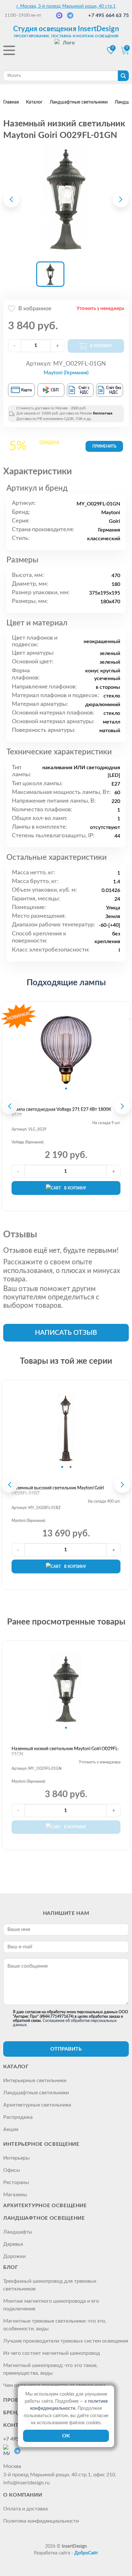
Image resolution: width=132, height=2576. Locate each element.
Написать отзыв (66, 1333)
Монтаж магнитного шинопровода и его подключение (51, 2305)
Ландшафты (18, 2232)
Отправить (66, 2049)
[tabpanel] (66, 1050)
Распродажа (18, 2117)
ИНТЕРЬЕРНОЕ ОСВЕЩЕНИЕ (41, 2144)
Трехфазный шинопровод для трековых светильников (50, 2285)
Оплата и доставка (25, 2509)
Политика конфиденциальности (41, 2521)
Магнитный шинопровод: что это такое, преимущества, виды (50, 2369)
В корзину (75, 1188)
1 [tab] (66, 1088)
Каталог (16, 2067)
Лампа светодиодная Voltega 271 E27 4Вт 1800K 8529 (61, 1112)
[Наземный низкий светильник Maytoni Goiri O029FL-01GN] (66, 199)
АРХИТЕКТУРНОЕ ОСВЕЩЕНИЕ (45, 2206)
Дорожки (14, 2256)
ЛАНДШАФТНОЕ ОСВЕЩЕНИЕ (44, 2218)
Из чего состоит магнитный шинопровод (52, 2353)
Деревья (13, 2244)
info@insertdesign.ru (26, 2483)
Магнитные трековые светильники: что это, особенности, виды (55, 2325)
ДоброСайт (86, 2553)
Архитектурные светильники (37, 2105)
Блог (11, 2267)
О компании (23, 2495)
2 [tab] (70, 1467)
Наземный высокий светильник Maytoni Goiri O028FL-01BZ (58, 1491)
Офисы (12, 2170)
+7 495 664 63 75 (108, 15)
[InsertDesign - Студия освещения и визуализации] (66, 51)
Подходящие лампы (66, 983)
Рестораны (16, 2182)
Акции (11, 2129)
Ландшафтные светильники (36, 2093)
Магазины (15, 2195)
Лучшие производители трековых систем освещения (66, 2341)
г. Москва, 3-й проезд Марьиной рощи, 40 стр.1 (66, 6)
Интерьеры (16, 2158)
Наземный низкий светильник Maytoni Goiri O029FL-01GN (65, 1752)
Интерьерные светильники (35, 2080)
